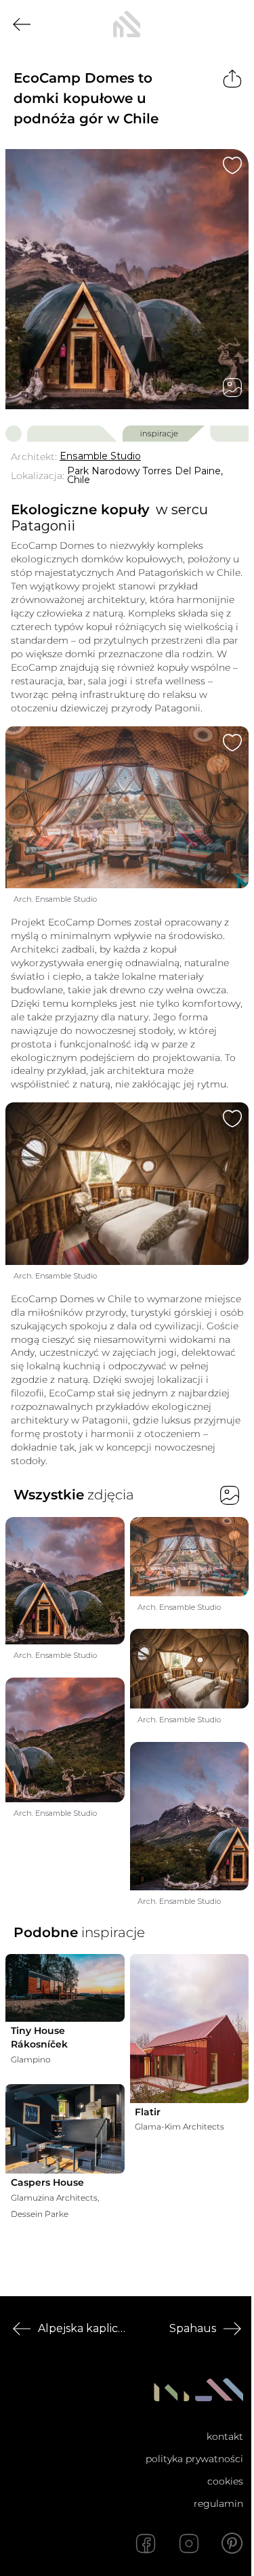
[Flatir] (190, 2028)
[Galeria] (232, 388)
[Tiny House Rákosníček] (65, 1988)
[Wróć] (22, 24)
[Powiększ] (127, 279)
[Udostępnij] (232, 79)
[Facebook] (146, 2543)
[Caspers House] (65, 2129)
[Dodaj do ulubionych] (232, 165)
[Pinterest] (232, 2543)
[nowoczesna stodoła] (127, 24)
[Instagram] (189, 2543)
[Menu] (232, 24)
